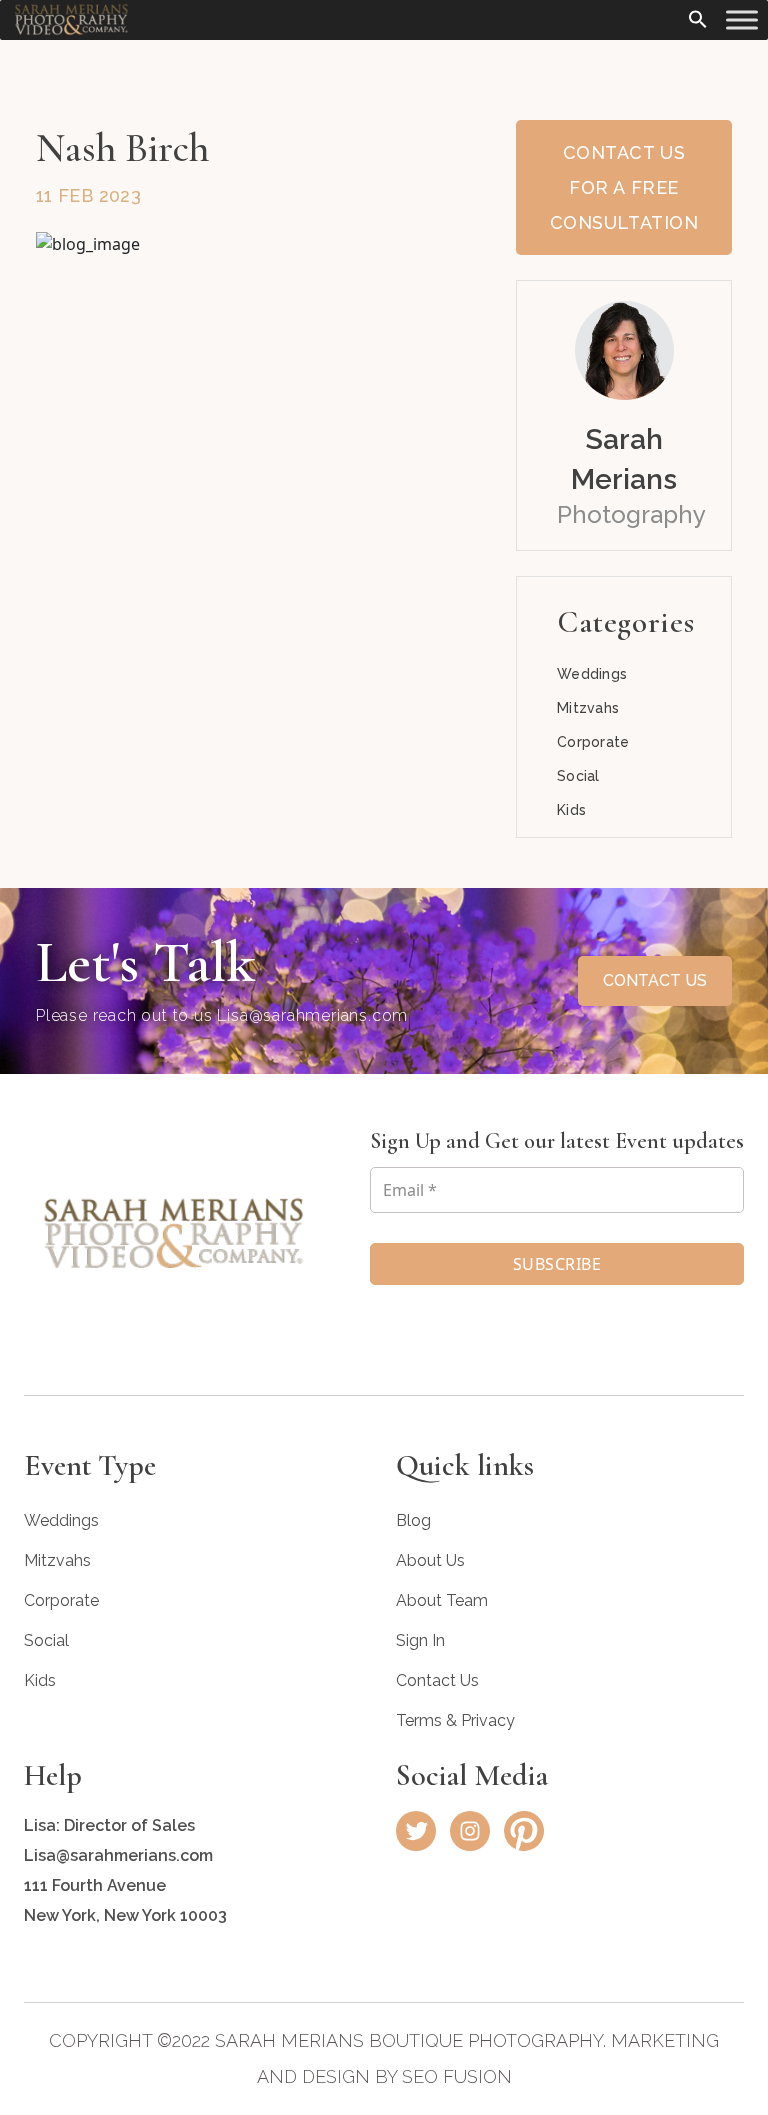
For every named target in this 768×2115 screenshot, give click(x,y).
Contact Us (437, 1680)
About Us (430, 1560)
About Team (442, 1600)
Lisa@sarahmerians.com (312, 1015)
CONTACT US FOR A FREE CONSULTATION (624, 187)
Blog (413, 1520)
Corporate (593, 742)
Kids (571, 810)
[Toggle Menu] (742, 19)
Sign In (420, 1640)
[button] (698, 17)
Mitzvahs (588, 708)
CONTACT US (655, 980)
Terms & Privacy (455, 1720)
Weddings (592, 674)
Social (578, 776)
